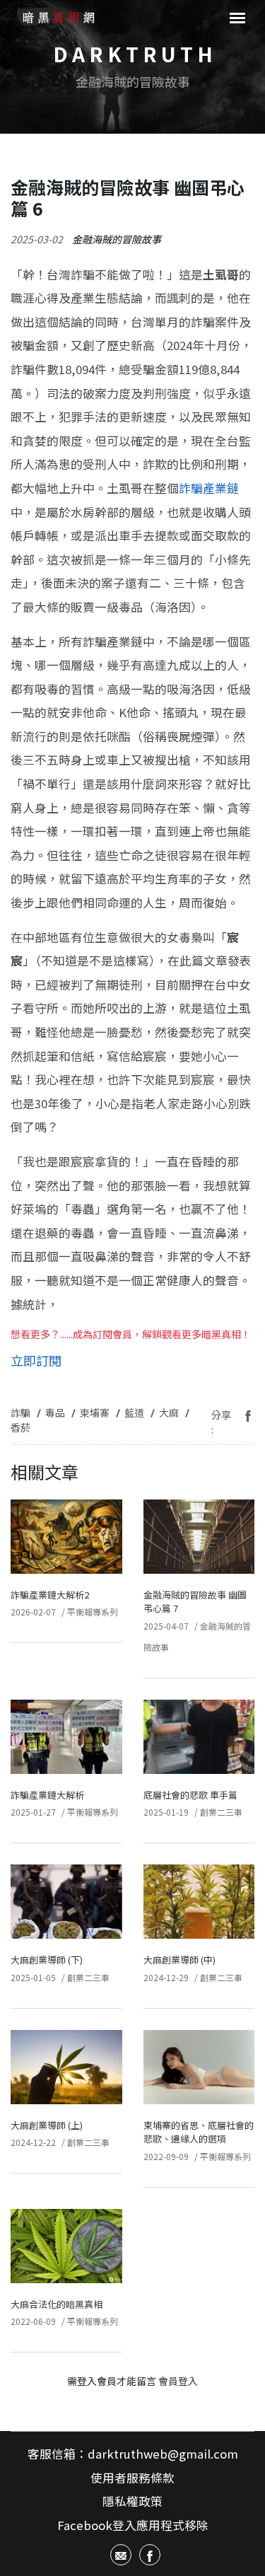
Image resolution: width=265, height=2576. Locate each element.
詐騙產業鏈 (209, 488)
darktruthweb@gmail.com (163, 2454)
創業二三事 (221, 1812)
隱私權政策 (132, 2501)
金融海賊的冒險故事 (117, 239)
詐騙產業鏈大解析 (47, 1795)
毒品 (55, 1412)
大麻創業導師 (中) (179, 1960)
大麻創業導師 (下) (47, 1960)
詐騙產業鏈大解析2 (50, 1595)
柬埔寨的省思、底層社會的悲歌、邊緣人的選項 (199, 2132)
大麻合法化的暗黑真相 (57, 2304)
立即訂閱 (36, 1360)
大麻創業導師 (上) (47, 2125)
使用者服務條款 (132, 2478)
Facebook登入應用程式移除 (133, 2525)
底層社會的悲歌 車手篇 (190, 1795)
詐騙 (20, 1412)
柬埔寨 (95, 1412)
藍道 (134, 1412)
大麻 (169, 1412)
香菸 (20, 1427)
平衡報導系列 (93, 1612)
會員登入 (178, 2381)
